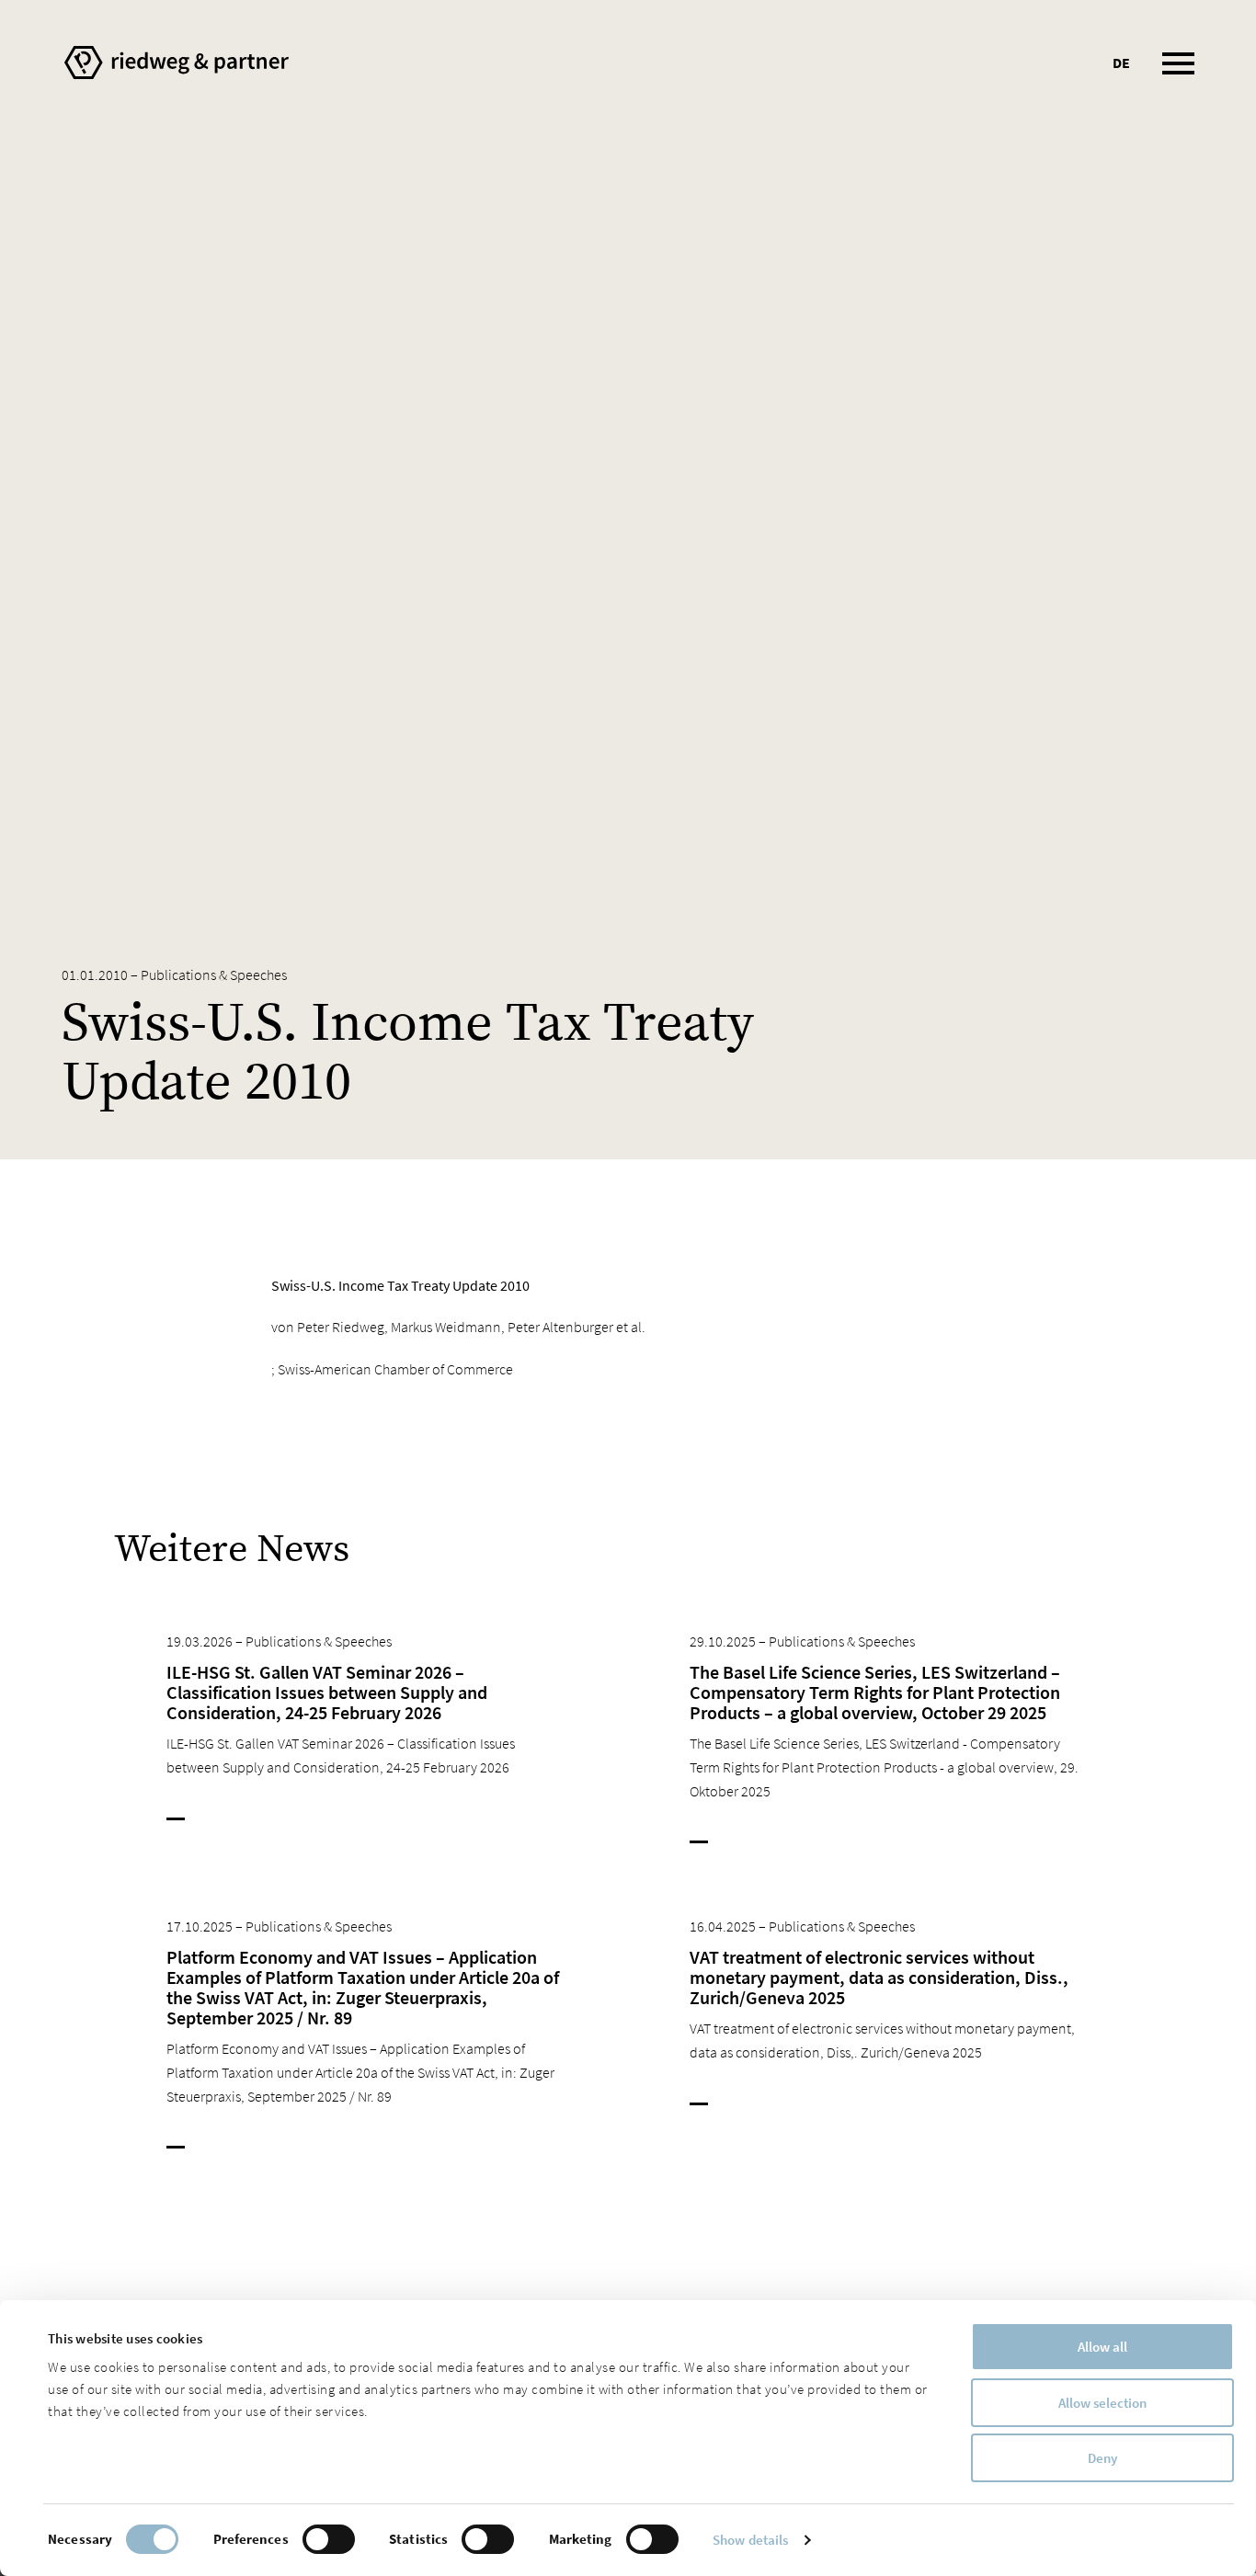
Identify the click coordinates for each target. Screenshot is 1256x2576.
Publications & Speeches (214, 975)
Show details (750, 2540)
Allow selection (1102, 2403)
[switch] (329, 2539)
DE (1121, 63)
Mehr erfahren (237, 1820)
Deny (1102, 2458)
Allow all (1102, 2347)
